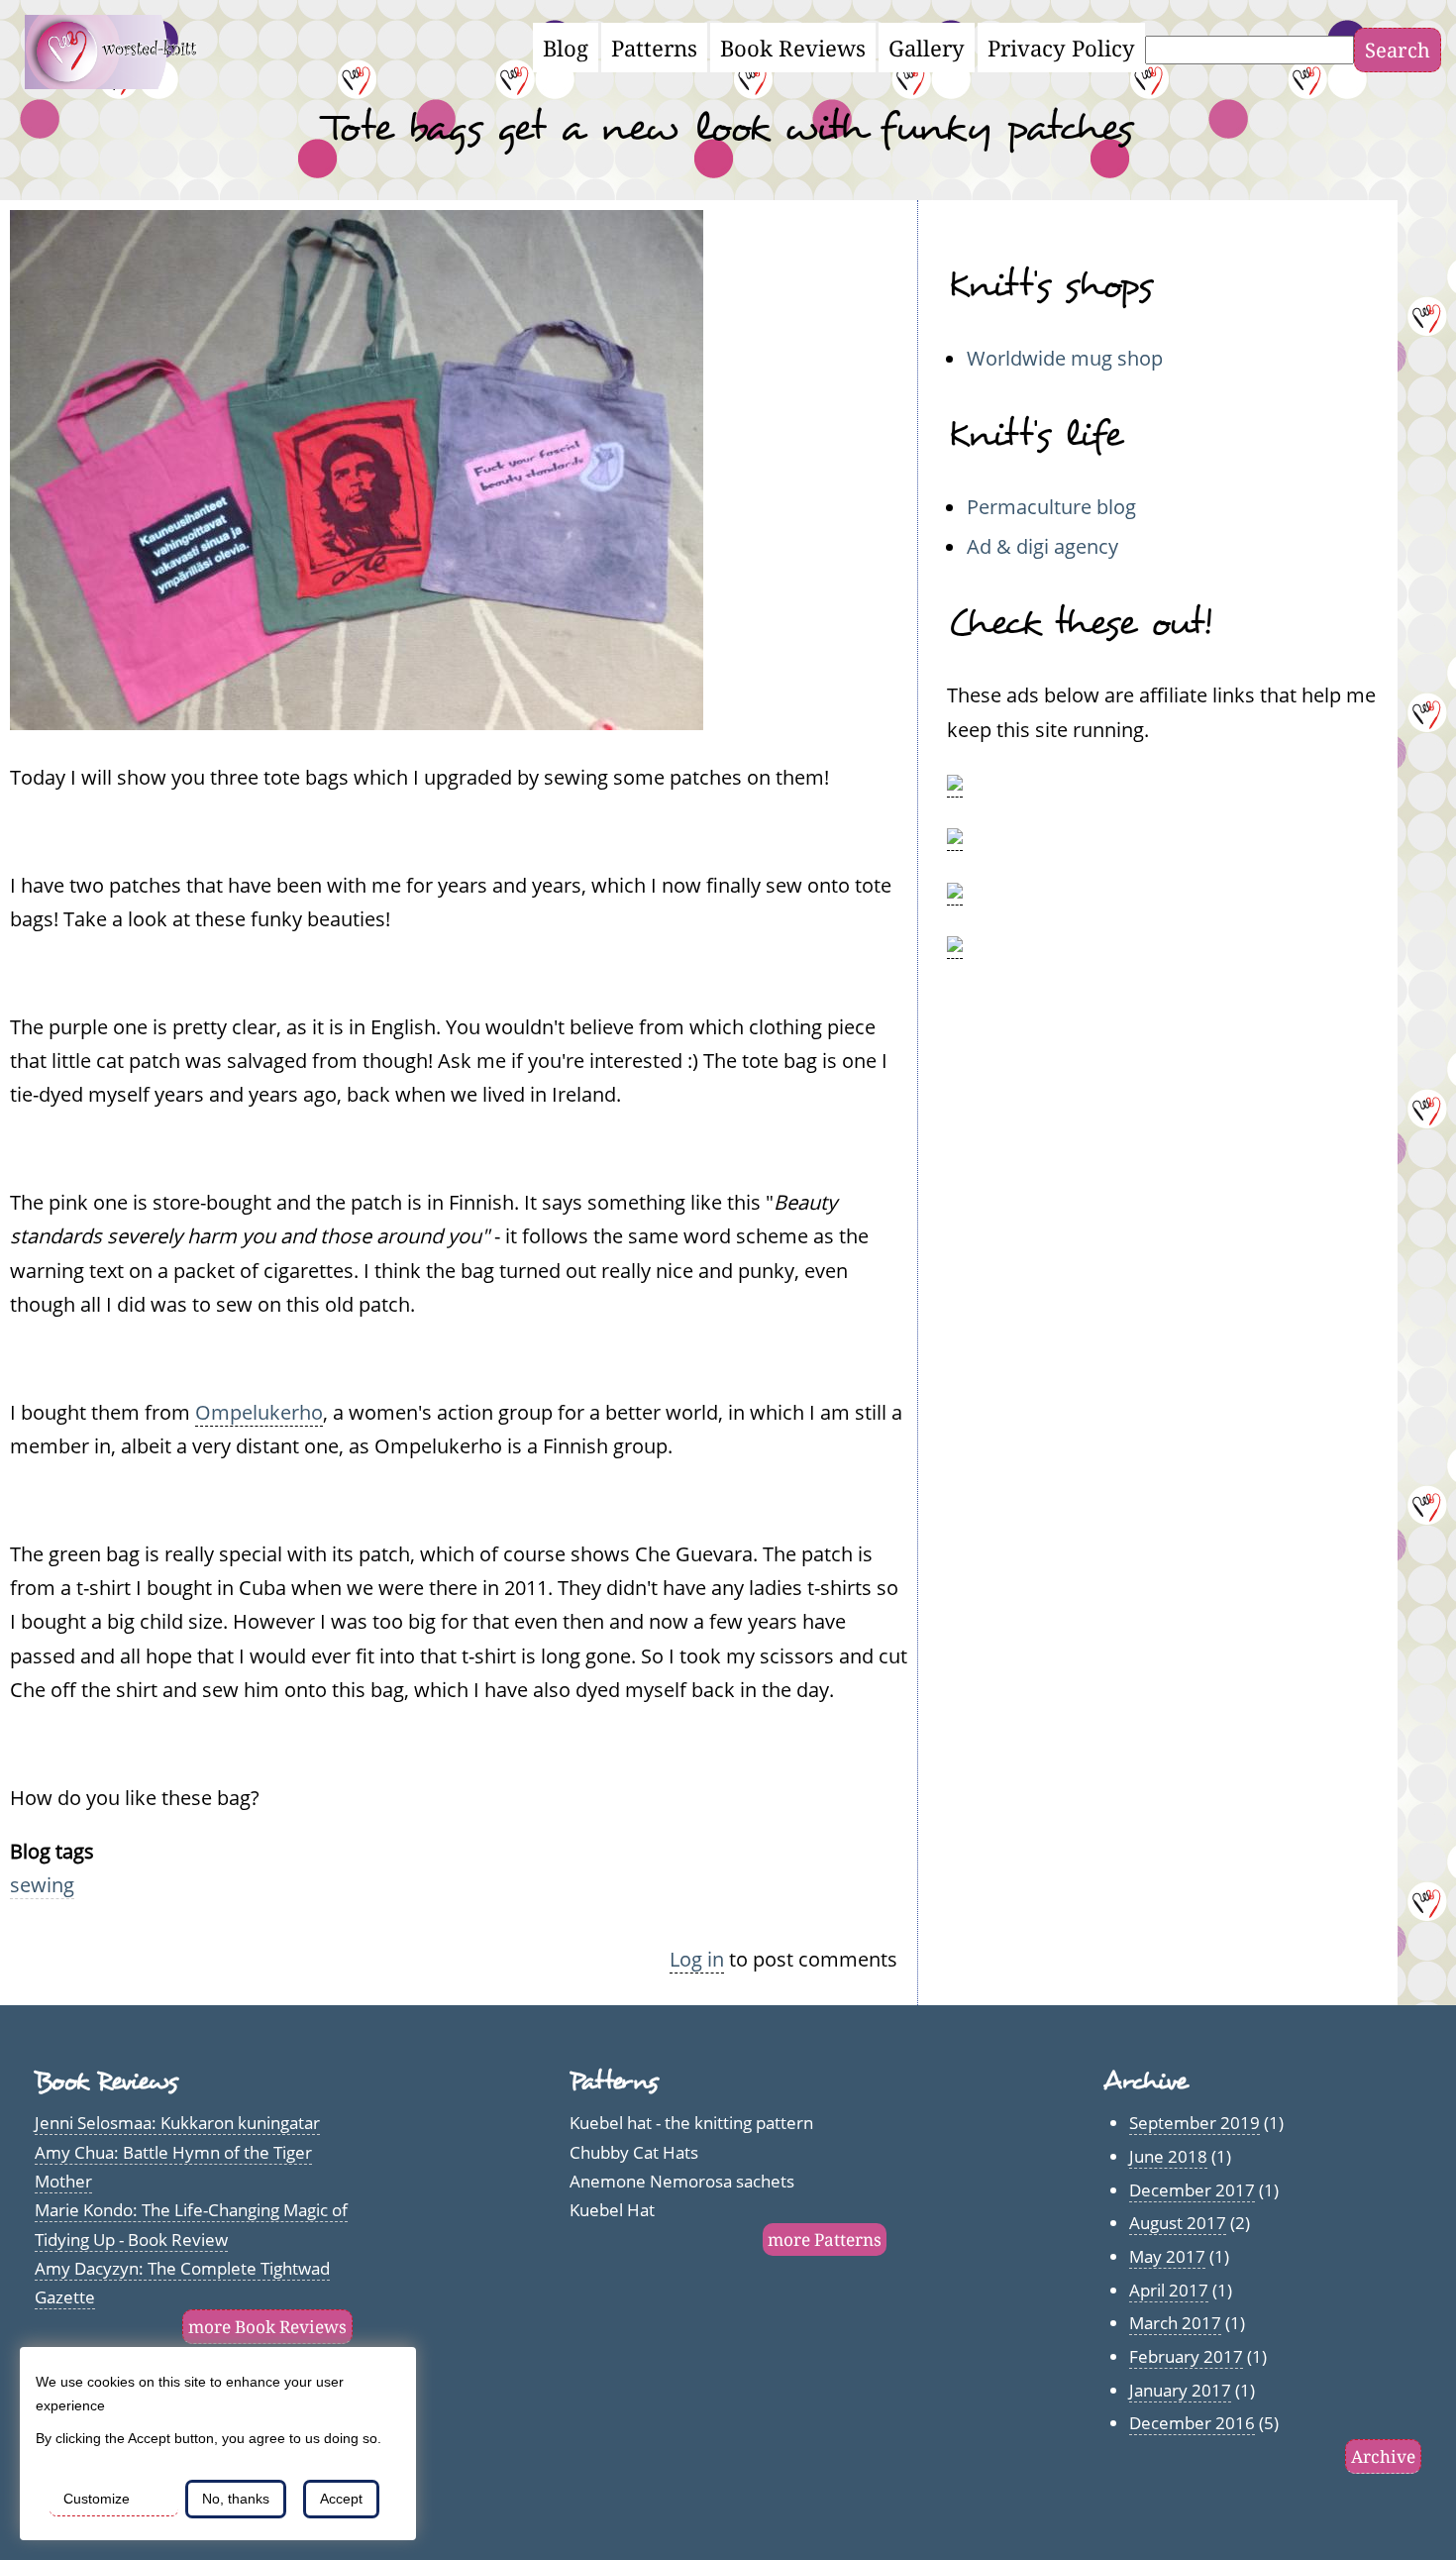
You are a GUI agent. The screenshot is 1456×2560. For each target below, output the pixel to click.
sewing (42, 1884)
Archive (1383, 2456)
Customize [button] (97, 2499)
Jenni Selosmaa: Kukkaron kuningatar (177, 2123)
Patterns (654, 48)
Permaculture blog (1051, 506)
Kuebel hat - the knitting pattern (691, 2123)
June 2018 (1168, 2156)
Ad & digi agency (1042, 546)
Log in (697, 1959)
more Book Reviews (267, 2327)
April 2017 (1169, 2290)
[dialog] (218, 2444)
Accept (341, 2499)
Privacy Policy (1061, 48)
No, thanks (236, 2499)
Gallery (927, 48)
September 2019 (1195, 2123)
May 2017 (1167, 2256)
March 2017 (1175, 2323)
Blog (566, 48)
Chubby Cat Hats (634, 2152)
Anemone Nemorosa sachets (682, 2181)
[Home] (122, 81)
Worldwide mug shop (1065, 358)
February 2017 (1186, 2356)
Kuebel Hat (612, 2210)
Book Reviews (793, 48)
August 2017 (1178, 2223)
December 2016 (1192, 2423)
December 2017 (1192, 2190)
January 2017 (1180, 2390)
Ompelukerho (259, 1412)
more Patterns (825, 2240)
